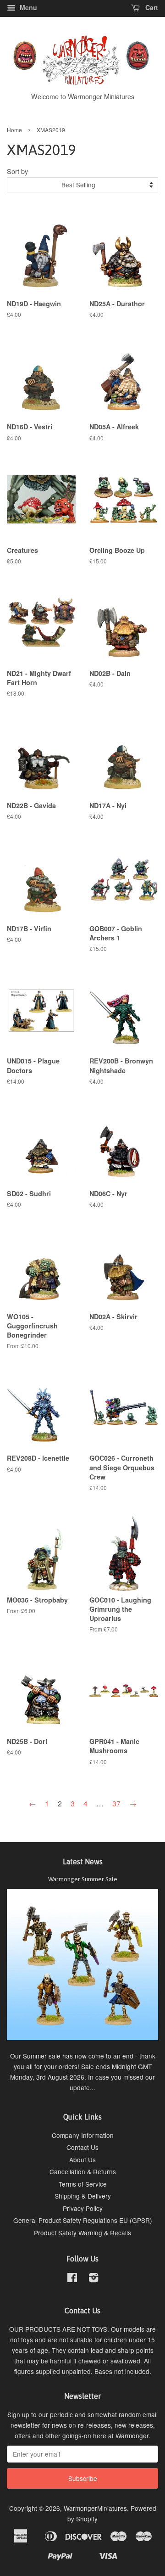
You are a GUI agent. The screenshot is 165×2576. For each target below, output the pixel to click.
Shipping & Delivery (83, 2196)
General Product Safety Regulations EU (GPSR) (83, 2220)
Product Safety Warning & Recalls (82, 2233)
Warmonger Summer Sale (83, 1879)
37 (116, 1803)
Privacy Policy (83, 2208)
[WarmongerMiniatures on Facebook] (72, 2279)
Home (14, 130)
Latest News (83, 1862)
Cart (151, 7)
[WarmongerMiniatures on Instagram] (93, 2279)
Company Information (83, 2135)
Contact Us (82, 2147)
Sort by (17, 171)
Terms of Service (83, 2184)
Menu (27, 7)
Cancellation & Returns (83, 2171)
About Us (82, 2160)
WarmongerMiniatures (95, 2508)
